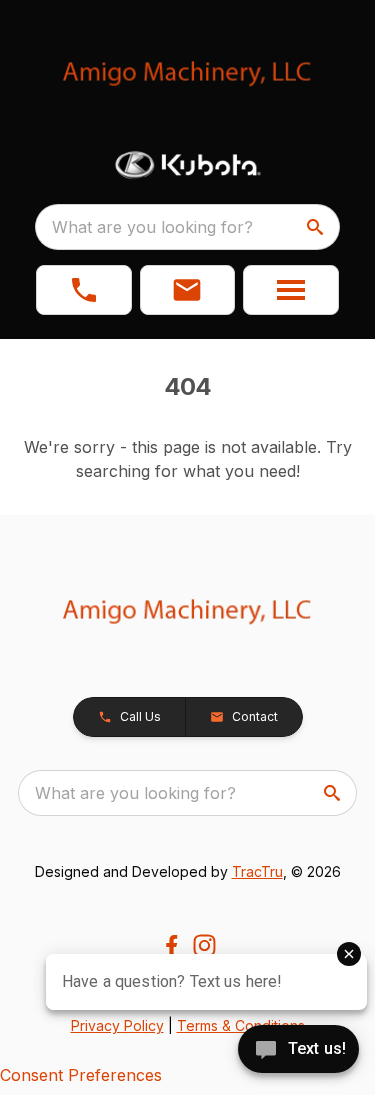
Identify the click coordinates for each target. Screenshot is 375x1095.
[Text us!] (298, 1051)
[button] (84, 290)
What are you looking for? (152, 227)
